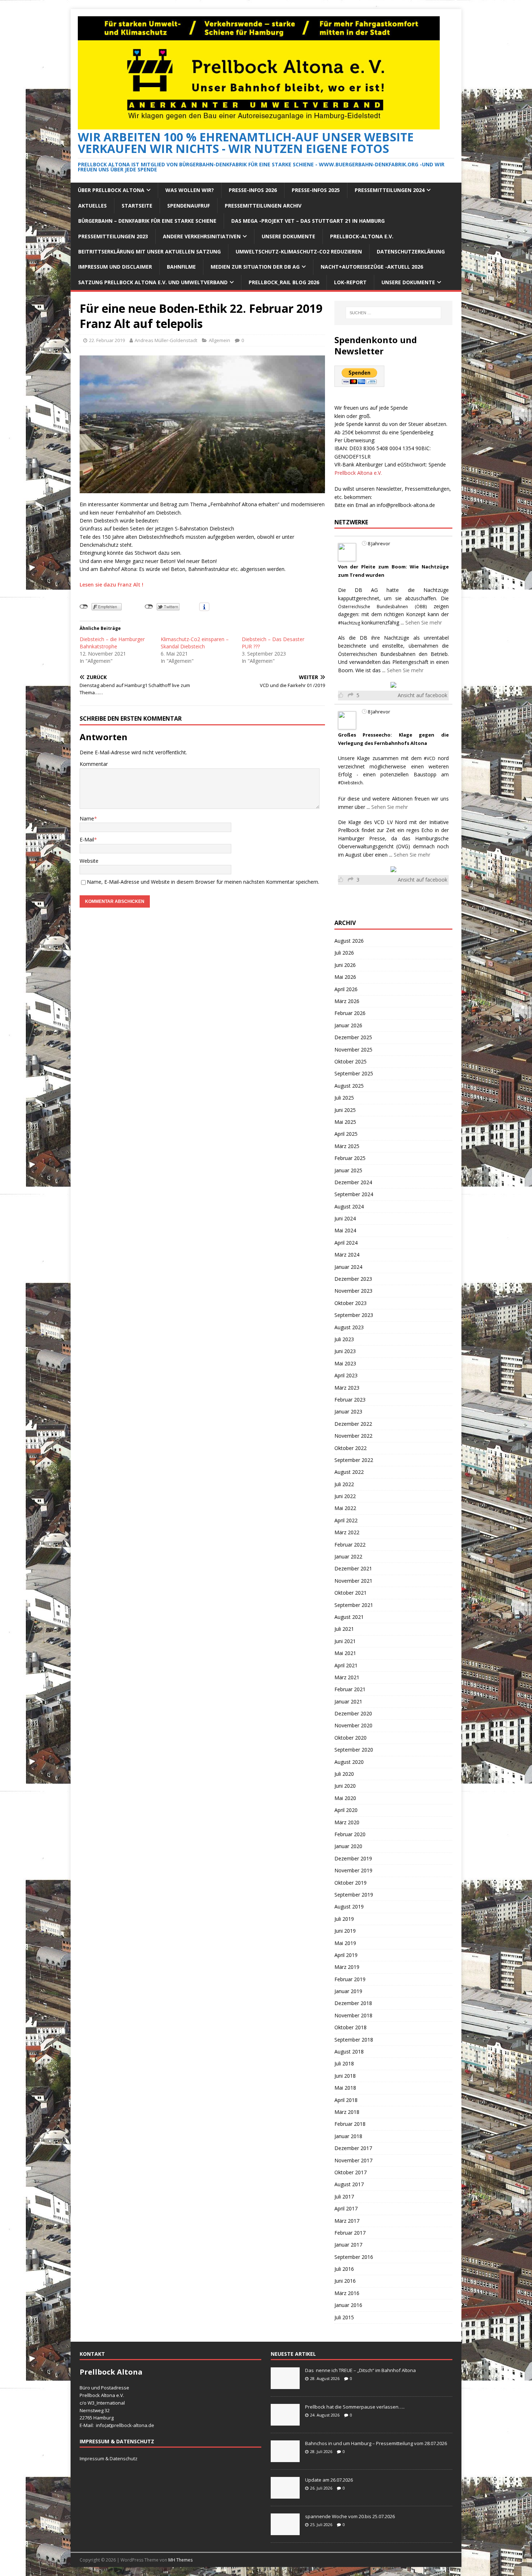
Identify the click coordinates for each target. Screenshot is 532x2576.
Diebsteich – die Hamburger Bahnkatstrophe (112, 643)
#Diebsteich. (351, 783)
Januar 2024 (348, 1267)
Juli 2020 (344, 1774)
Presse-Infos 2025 (316, 190)
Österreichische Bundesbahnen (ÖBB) (382, 607)
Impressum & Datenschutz (109, 2458)
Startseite (137, 206)
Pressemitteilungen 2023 (113, 236)
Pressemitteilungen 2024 (390, 190)
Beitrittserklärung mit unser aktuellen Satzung (149, 251)
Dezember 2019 (353, 1858)
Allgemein (219, 340)
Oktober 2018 (351, 2027)
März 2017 (347, 2221)
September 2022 (354, 1460)
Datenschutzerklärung (411, 251)
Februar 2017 (350, 2233)
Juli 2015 (344, 2317)
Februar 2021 (350, 1689)
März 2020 (347, 1822)
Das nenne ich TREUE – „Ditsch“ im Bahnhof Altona (360, 2370)
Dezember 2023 (353, 1279)
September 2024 (354, 1194)
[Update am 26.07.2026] (285, 2495)
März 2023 (347, 1388)
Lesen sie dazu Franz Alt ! (111, 585)
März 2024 (347, 1255)
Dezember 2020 (353, 1713)
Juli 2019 (344, 1919)
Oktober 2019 (351, 1883)
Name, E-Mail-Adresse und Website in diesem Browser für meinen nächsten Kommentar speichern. (203, 882)
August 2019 (349, 1907)
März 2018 (347, 2112)
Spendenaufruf (189, 206)
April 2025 (346, 1134)
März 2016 (347, 2293)
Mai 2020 (345, 1798)
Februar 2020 (350, 1834)
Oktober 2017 (351, 2172)
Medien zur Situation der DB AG (255, 267)
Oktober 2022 (351, 1448)
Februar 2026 (350, 1013)
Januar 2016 (348, 2305)
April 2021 (346, 1665)
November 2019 (353, 1870)
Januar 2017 (348, 2245)
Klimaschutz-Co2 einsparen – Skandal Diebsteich (195, 643)
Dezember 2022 (353, 1424)
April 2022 (346, 1520)
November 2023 (353, 1291)
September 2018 (354, 2040)
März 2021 (347, 1677)
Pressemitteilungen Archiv (263, 206)
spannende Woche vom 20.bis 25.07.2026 (350, 2516)
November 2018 (353, 2015)
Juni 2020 (345, 1786)
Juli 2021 (344, 1629)
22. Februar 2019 (107, 340)
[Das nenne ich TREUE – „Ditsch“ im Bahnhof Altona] (285, 2385)
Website (89, 861)
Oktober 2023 (351, 1303)
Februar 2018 (350, 2124)
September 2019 (354, 1895)
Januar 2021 (348, 1701)
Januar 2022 (348, 1556)
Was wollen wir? (190, 190)
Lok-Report (350, 282)
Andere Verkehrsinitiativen (202, 236)
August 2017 (349, 2184)
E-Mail (87, 839)
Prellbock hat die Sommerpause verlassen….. (355, 2407)
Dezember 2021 (353, 1568)
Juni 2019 (345, 1931)
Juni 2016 (345, 2281)
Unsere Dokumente (288, 236)
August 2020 (349, 1762)
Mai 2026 (345, 977)
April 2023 (346, 1375)
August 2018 (349, 2052)
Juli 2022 (344, 1484)
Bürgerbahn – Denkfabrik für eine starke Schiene (147, 221)
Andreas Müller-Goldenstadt (166, 340)
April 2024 (346, 1243)
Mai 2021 (345, 1653)
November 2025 (353, 1050)
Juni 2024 (345, 1218)
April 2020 (346, 1810)
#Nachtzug (349, 623)
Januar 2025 (348, 1170)
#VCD (430, 758)
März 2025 (347, 1146)
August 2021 (349, 1617)
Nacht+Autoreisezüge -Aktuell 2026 (372, 267)
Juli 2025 (344, 1098)
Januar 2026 (348, 1025)
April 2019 (346, 1955)
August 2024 (349, 1206)
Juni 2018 (345, 2076)
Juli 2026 (344, 953)
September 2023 (354, 1315)
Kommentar (94, 764)
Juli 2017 (344, 2197)
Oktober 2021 (351, 1593)
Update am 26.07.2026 (329, 2480)
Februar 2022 (350, 1545)
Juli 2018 (344, 2063)
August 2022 (349, 1472)
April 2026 (346, 989)
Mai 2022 (345, 1508)
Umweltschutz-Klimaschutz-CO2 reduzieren (299, 251)
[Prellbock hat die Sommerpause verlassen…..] (285, 2422)
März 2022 (347, 1532)
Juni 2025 (345, 1110)
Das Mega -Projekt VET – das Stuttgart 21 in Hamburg (308, 221)
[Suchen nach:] (393, 313)
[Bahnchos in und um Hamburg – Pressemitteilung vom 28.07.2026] (285, 2458)
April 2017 (346, 2208)
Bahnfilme (181, 267)
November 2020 (353, 1725)
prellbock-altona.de (133, 2425)
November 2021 (353, 1581)
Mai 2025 (345, 1122)
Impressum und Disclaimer (115, 267)
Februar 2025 (350, 1158)
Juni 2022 (345, 1496)
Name (87, 818)
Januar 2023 (348, 1411)
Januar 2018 (348, 2136)
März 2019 (347, 1967)
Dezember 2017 (353, 2148)
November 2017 (353, 2160)
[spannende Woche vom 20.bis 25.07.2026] (285, 2531)
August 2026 (349, 941)
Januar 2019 (348, 1991)
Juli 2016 (344, 2269)
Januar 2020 (348, 1846)
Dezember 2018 (353, 2003)
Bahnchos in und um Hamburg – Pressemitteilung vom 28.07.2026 (376, 2443)
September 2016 (354, 2257)
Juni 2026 (345, 965)
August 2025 (349, 1086)
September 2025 (354, 1073)
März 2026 (347, 1001)
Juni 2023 (345, 1351)
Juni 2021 (345, 1641)
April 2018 (346, 2100)
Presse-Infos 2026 (253, 190)
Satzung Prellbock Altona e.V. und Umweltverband (153, 282)
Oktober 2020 (351, 1738)
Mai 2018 (345, 2088)
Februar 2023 (350, 1400)
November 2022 (353, 1436)
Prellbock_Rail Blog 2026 (284, 282)
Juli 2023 (344, 1339)
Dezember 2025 (353, 1037)
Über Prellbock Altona (111, 190)
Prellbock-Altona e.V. (362, 236)
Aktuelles (92, 206)
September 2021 (354, 1605)
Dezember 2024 (353, 1182)
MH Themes (180, 2560)
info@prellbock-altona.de (406, 505)
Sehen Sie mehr (424, 622)
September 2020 (354, 1750)
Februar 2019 (350, 1979)
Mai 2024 (345, 1230)
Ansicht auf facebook (423, 695)
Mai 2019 (345, 1943)
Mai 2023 (345, 1363)
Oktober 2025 (351, 1061)
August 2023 (349, 1327)
